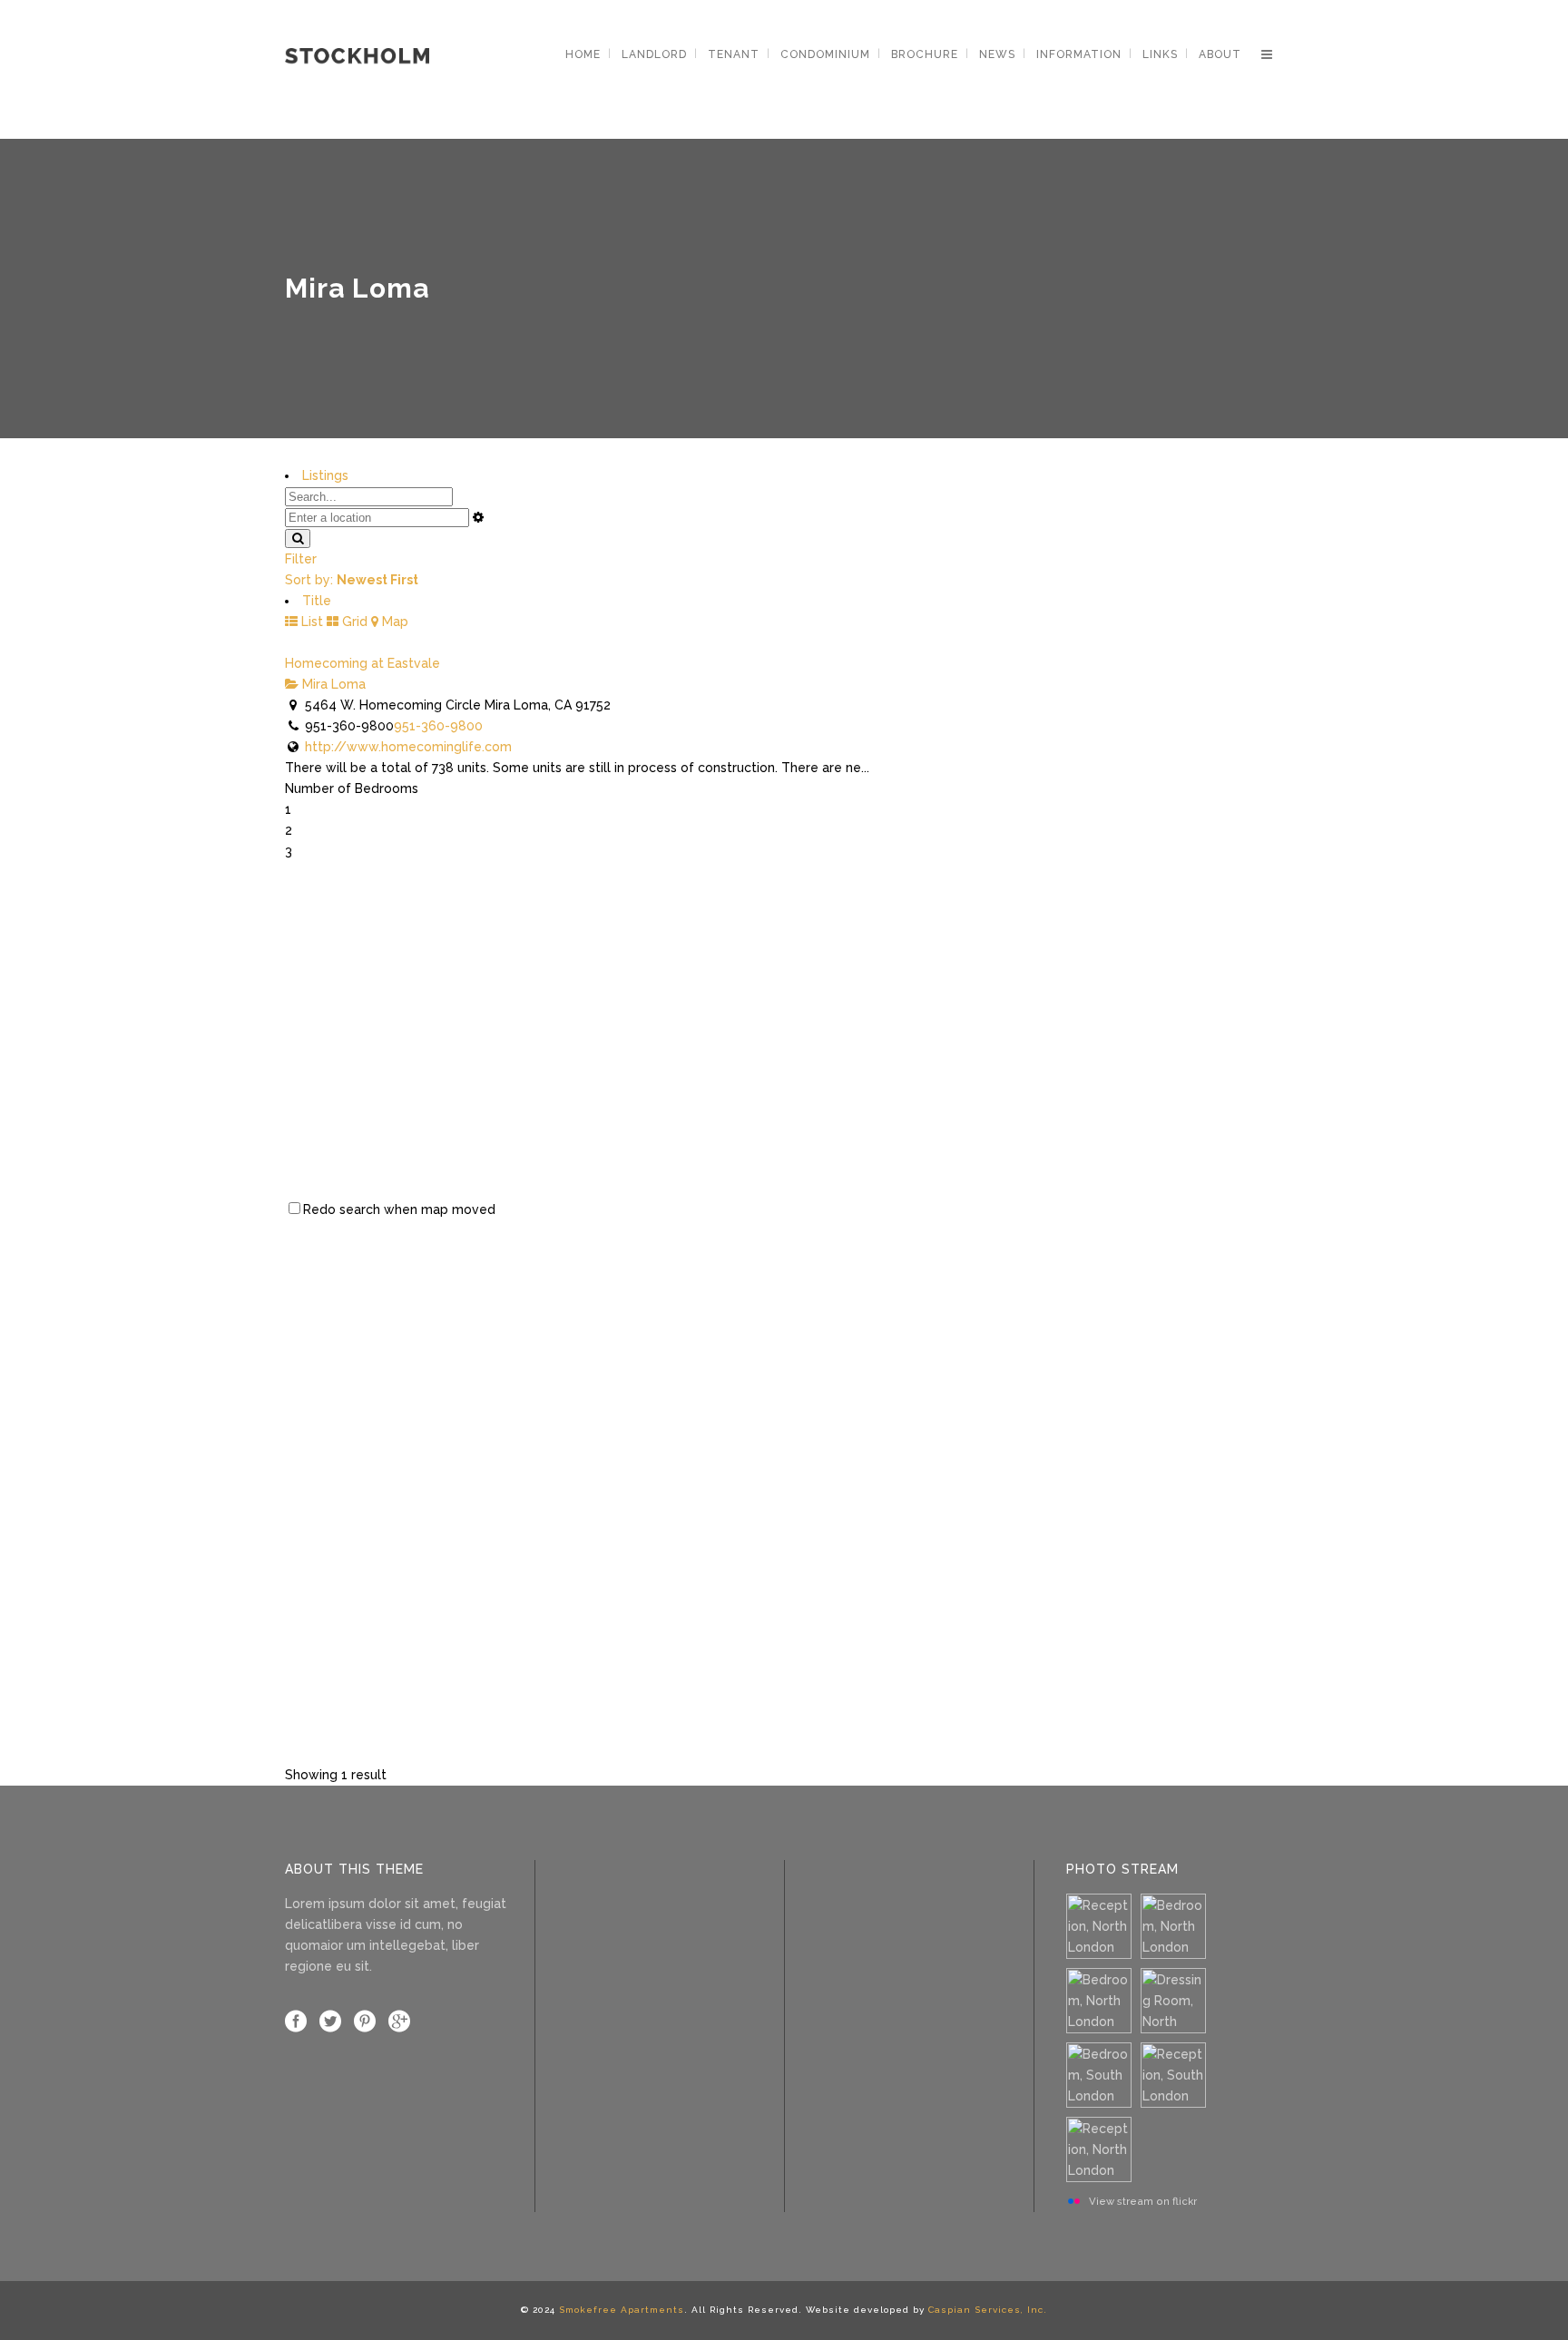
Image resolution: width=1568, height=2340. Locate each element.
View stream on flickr (1143, 2201)
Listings (325, 475)
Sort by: (352, 580)
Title (317, 601)
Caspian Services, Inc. (988, 2310)
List (310, 622)
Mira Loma (332, 684)
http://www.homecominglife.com (408, 747)
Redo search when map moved (399, 1209)
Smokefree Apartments (622, 2310)
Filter (301, 559)
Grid (353, 622)
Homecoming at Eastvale (363, 663)
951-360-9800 (438, 726)
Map (393, 622)
